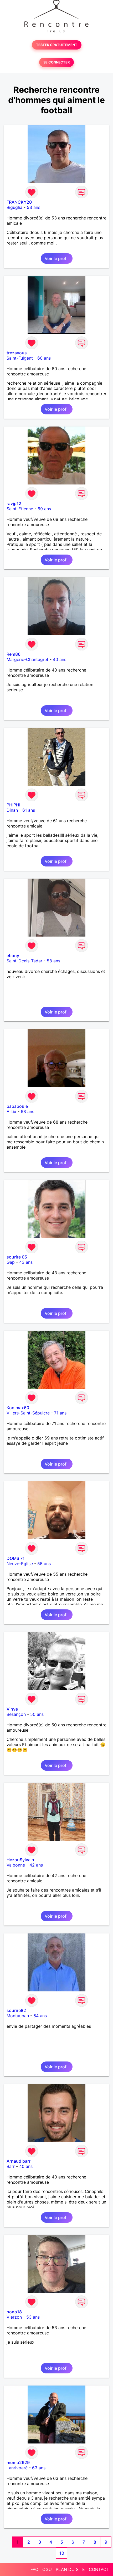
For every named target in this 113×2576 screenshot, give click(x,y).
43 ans (26, 1262)
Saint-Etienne (20, 509)
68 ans (27, 1111)
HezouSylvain (20, 1860)
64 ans (40, 2016)
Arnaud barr (19, 2161)
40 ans (60, 659)
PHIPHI (13, 805)
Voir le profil (57, 258)
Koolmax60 (18, 1408)
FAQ (34, 2569)
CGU (47, 2569)
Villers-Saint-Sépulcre (28, 1413)
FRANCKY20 (19, 202)
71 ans (60, 1413)
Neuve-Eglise (20, 1564)
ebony (13, 956)
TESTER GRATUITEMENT (57, 45)
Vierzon (14, 2317)
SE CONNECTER (56, 62)
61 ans (29, 810)
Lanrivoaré (17, 2468)
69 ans (44, 509)
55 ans (44, 1564)
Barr (11, 2166)
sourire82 (16, 2010)
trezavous (17, 353)
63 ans (39, 2468)
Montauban (18, 2016)
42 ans (36, 1865)
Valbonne (16, 1865)
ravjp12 (14, 503)
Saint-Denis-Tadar (24, 961)
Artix (11, 1111)
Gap (11, 1262)
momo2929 (18, 2462)
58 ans (53, 961)
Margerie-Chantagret (27, 659)
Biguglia (14, 207)
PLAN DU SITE (70, 2569)
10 (62, 2553)
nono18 (14, 2312)
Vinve (12, 1709)
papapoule (17, 1106)
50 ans (37, 1714)
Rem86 (14, 654)
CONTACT (99, 2569)
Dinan (12, 810)
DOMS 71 (16, 1558)
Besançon (16, 1714)
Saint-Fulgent (20, 358)
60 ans (44, 358)
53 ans (34, 207)
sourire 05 (17, 1257)
